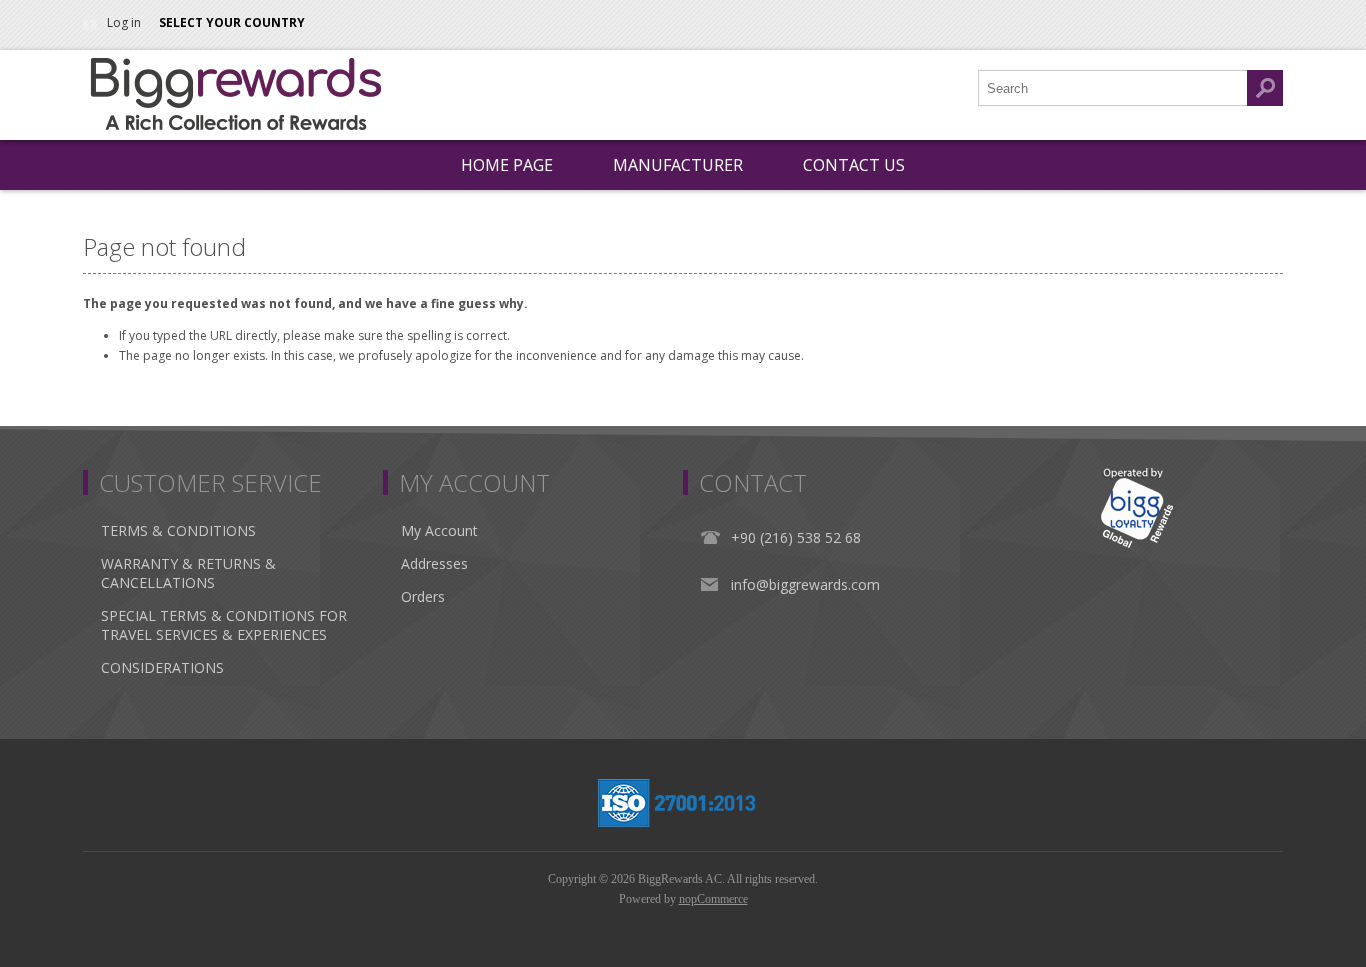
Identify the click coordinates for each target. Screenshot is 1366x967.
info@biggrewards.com (805, 584)
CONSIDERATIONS (162, 667)
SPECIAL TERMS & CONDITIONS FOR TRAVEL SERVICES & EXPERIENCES (224, 625)
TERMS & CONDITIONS (178, 530)
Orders (423, 596)
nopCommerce (713, 899)
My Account (439, 530)
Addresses (434, 563)
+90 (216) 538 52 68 (796, 537)
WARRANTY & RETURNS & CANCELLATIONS (188, 573)
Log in (124, 22)
